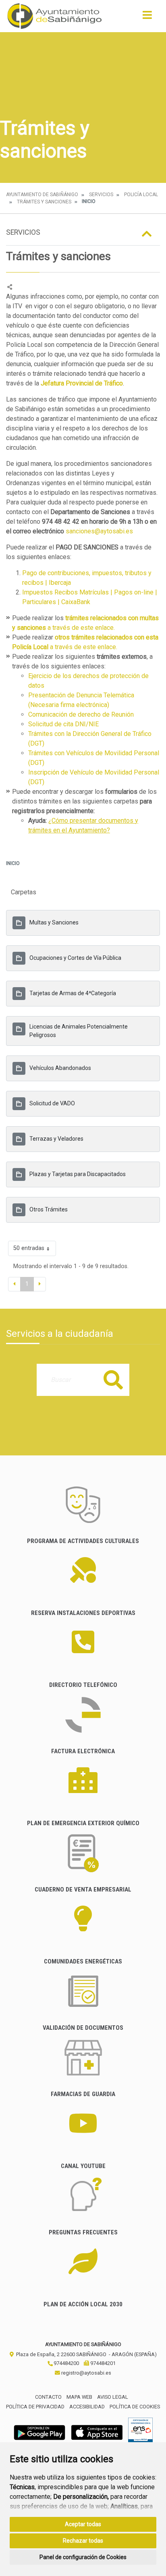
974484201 (102, 2363)
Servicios (101, 195)
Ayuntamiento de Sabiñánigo (42, 195)
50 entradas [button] (29, 1248)
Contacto (48, 2397)
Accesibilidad (87, 2407)
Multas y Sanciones (54, 922)
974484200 (66, 2363)
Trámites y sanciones (44, 202)
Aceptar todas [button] (83, 2524)
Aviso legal (113, 2397)
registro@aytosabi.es (86, 2373)
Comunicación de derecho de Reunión (82, 714)
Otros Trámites (49, 1209)
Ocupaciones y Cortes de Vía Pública (75, 958)
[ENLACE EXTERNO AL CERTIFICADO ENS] (140, 2432)
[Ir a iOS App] (97, 2432)
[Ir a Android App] (39, 2432)
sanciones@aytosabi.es (99, 531)
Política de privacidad (35, 2407)
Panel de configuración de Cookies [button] (83, 2557)
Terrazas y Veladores (56, 1139)
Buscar (113, 1380)
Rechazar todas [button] (83, 2541)
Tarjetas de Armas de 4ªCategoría (73, 993)
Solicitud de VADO (52, 1103)
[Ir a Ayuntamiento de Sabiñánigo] (55, 16)
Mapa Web (79, 2397)
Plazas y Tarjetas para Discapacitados (78, 1174)
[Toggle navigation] (147, 17)
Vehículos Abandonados (60, 1068)
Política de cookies (135, 2407)
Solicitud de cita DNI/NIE (64, 724)
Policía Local (141, 195)
